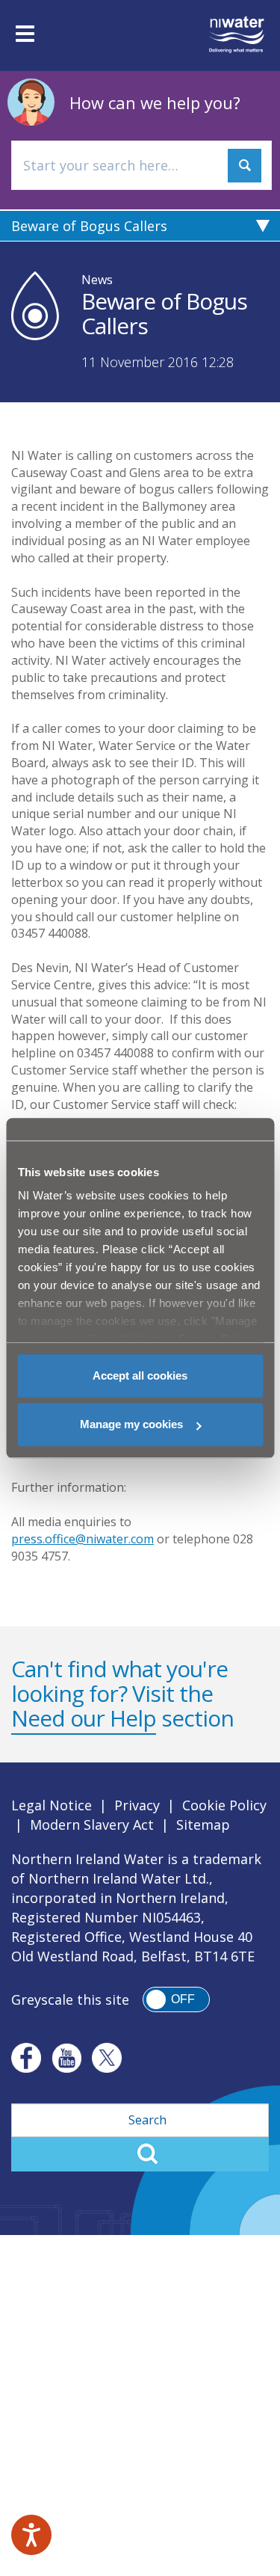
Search (140, 2154)
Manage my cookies (131, 1424)
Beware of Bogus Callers (89, 226)
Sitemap (203, 1825)
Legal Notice (52, 1805)
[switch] (176, 1999)
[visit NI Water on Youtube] (66, 2058)
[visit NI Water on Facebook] (26, 2058)
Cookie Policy (224, 1805)
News (97, 280)
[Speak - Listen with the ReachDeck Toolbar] (31, 2535)
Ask (245, 166)
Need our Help (84, 1718)
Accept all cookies (140, 1375)
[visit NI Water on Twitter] (107, 2058)
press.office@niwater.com (83, 1539)
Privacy (137, 1805)
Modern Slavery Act (92, 1825)
